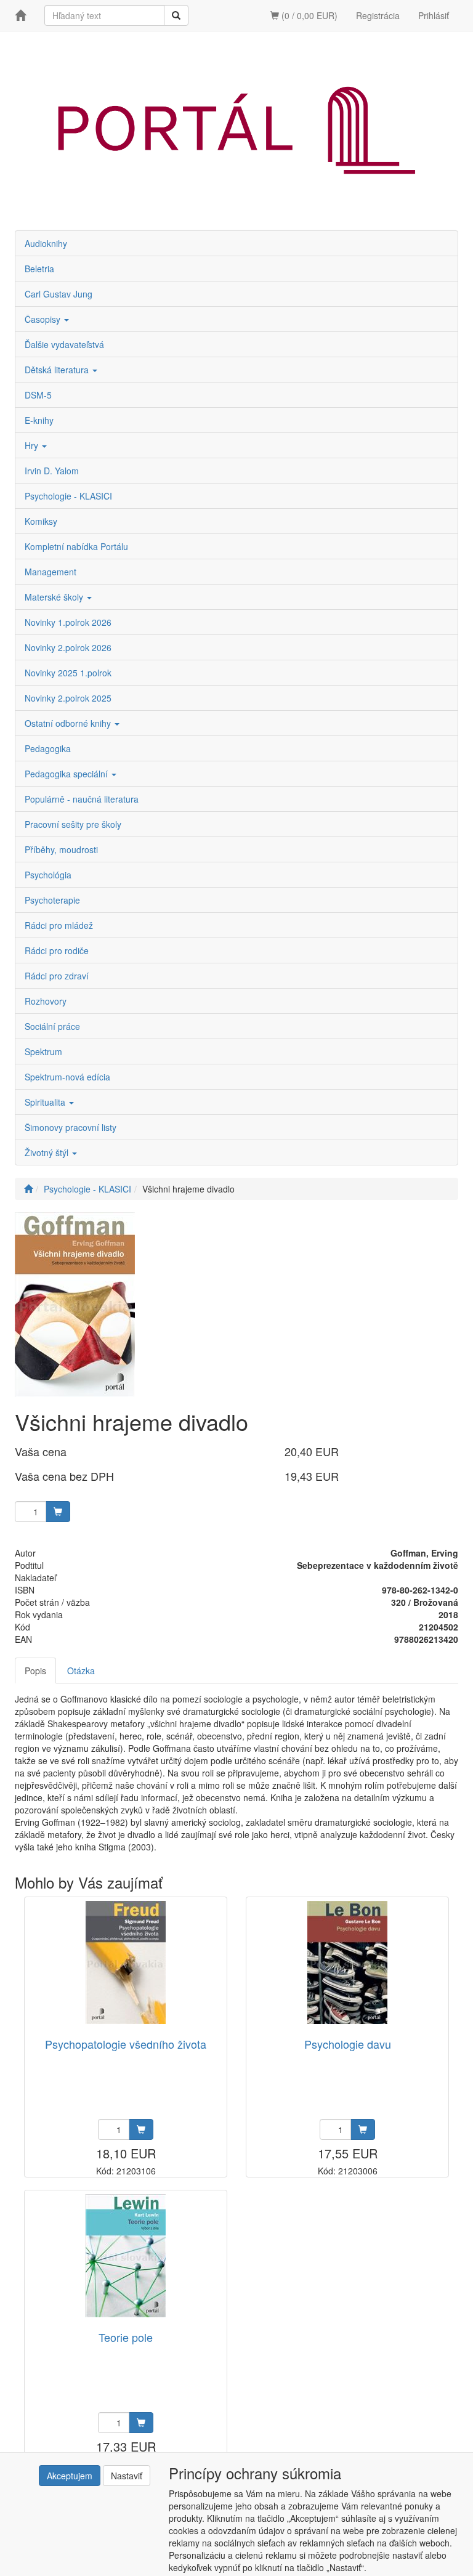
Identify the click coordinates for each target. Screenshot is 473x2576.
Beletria (39, 269)
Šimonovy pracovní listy (71, 1127)
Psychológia (48, 875)
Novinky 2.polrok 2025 (68, 698)
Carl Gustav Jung (59, 294)
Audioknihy (46, 243)
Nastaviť (127, 2476)
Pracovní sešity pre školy (73, 824)
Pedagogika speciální (67, 774)
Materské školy (55, 597)
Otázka (81, 1671)
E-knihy (39, 420)
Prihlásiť (434, 15)
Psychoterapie (52, 900)
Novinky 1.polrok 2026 (68, 622)
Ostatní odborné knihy (69, 723)
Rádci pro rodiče (57, 950)
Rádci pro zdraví (57, 976)
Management (51, 572)
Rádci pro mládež (59, 925)
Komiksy (41, 521)
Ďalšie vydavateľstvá (64, 344)
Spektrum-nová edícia (67, 1077)
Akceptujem (70, 2476)
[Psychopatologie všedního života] (126, 1962)
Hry (33, 445)
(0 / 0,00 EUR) (308, 15)
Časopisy (44, 319)
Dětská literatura (58, 370)
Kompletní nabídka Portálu (76, 546)
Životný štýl (48, 1152)
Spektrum (43, 1051)
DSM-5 (38, 395)
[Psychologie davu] (347, 1962)
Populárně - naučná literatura (82, 799)
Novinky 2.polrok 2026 (68, 647)
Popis (35, 1671)
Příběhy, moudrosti (61, 849)
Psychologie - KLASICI (68, 496)
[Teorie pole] (126, 2255)
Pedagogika (48, 748)
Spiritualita (46, 1102)
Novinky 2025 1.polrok (68, 673)
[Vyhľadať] (176, 15)
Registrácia (378, 15)
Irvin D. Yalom (52, 471)
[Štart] (28, 1189)
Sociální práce (52, 1026)
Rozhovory (46, 1001)
